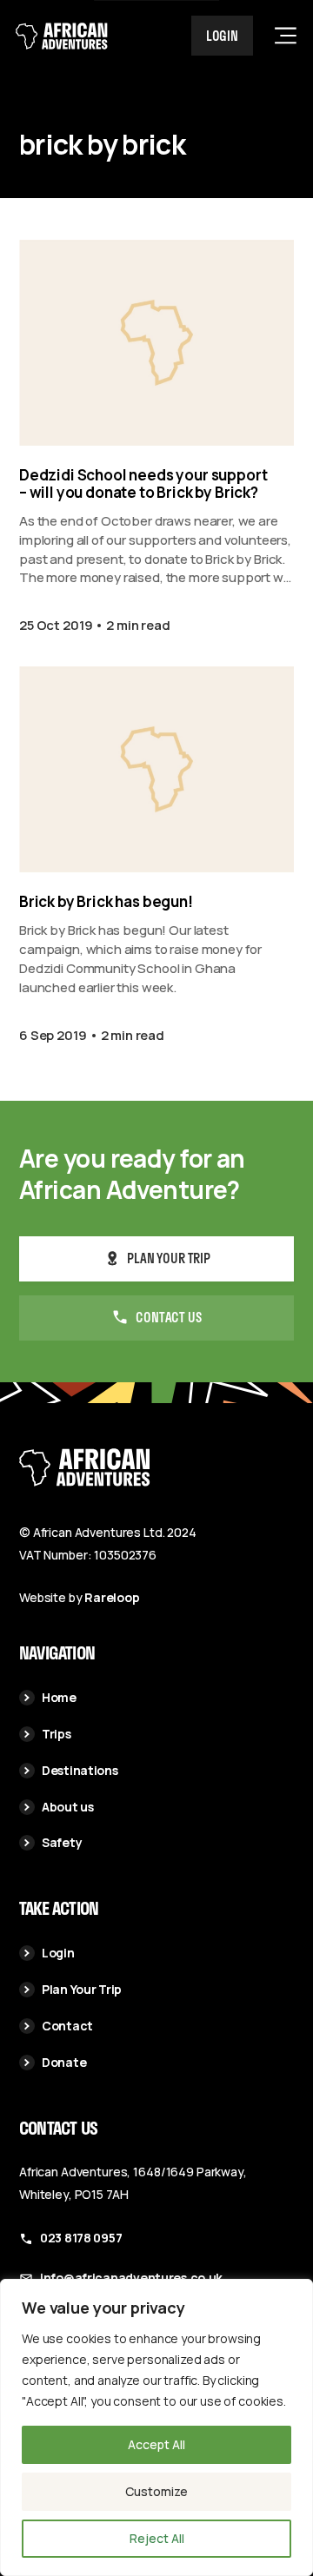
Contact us (169, 1317)
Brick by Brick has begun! (106, 902)
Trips (57, 1734)
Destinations (80, 1770)
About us (68, 1807)
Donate (64, 2062)
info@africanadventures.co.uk (131, 2278)
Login (222, 36)
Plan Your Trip (82, 1989)
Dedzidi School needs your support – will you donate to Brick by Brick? (143, 484)
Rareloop (112, 1597)
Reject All (157, 2538)
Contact (67, 2026)
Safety (62, 1842)
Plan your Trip (169, 1258)
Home (59, 1697)
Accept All (156, 2444)
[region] (156, 2427)
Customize (156, 2491)
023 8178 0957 (81, 2238)
